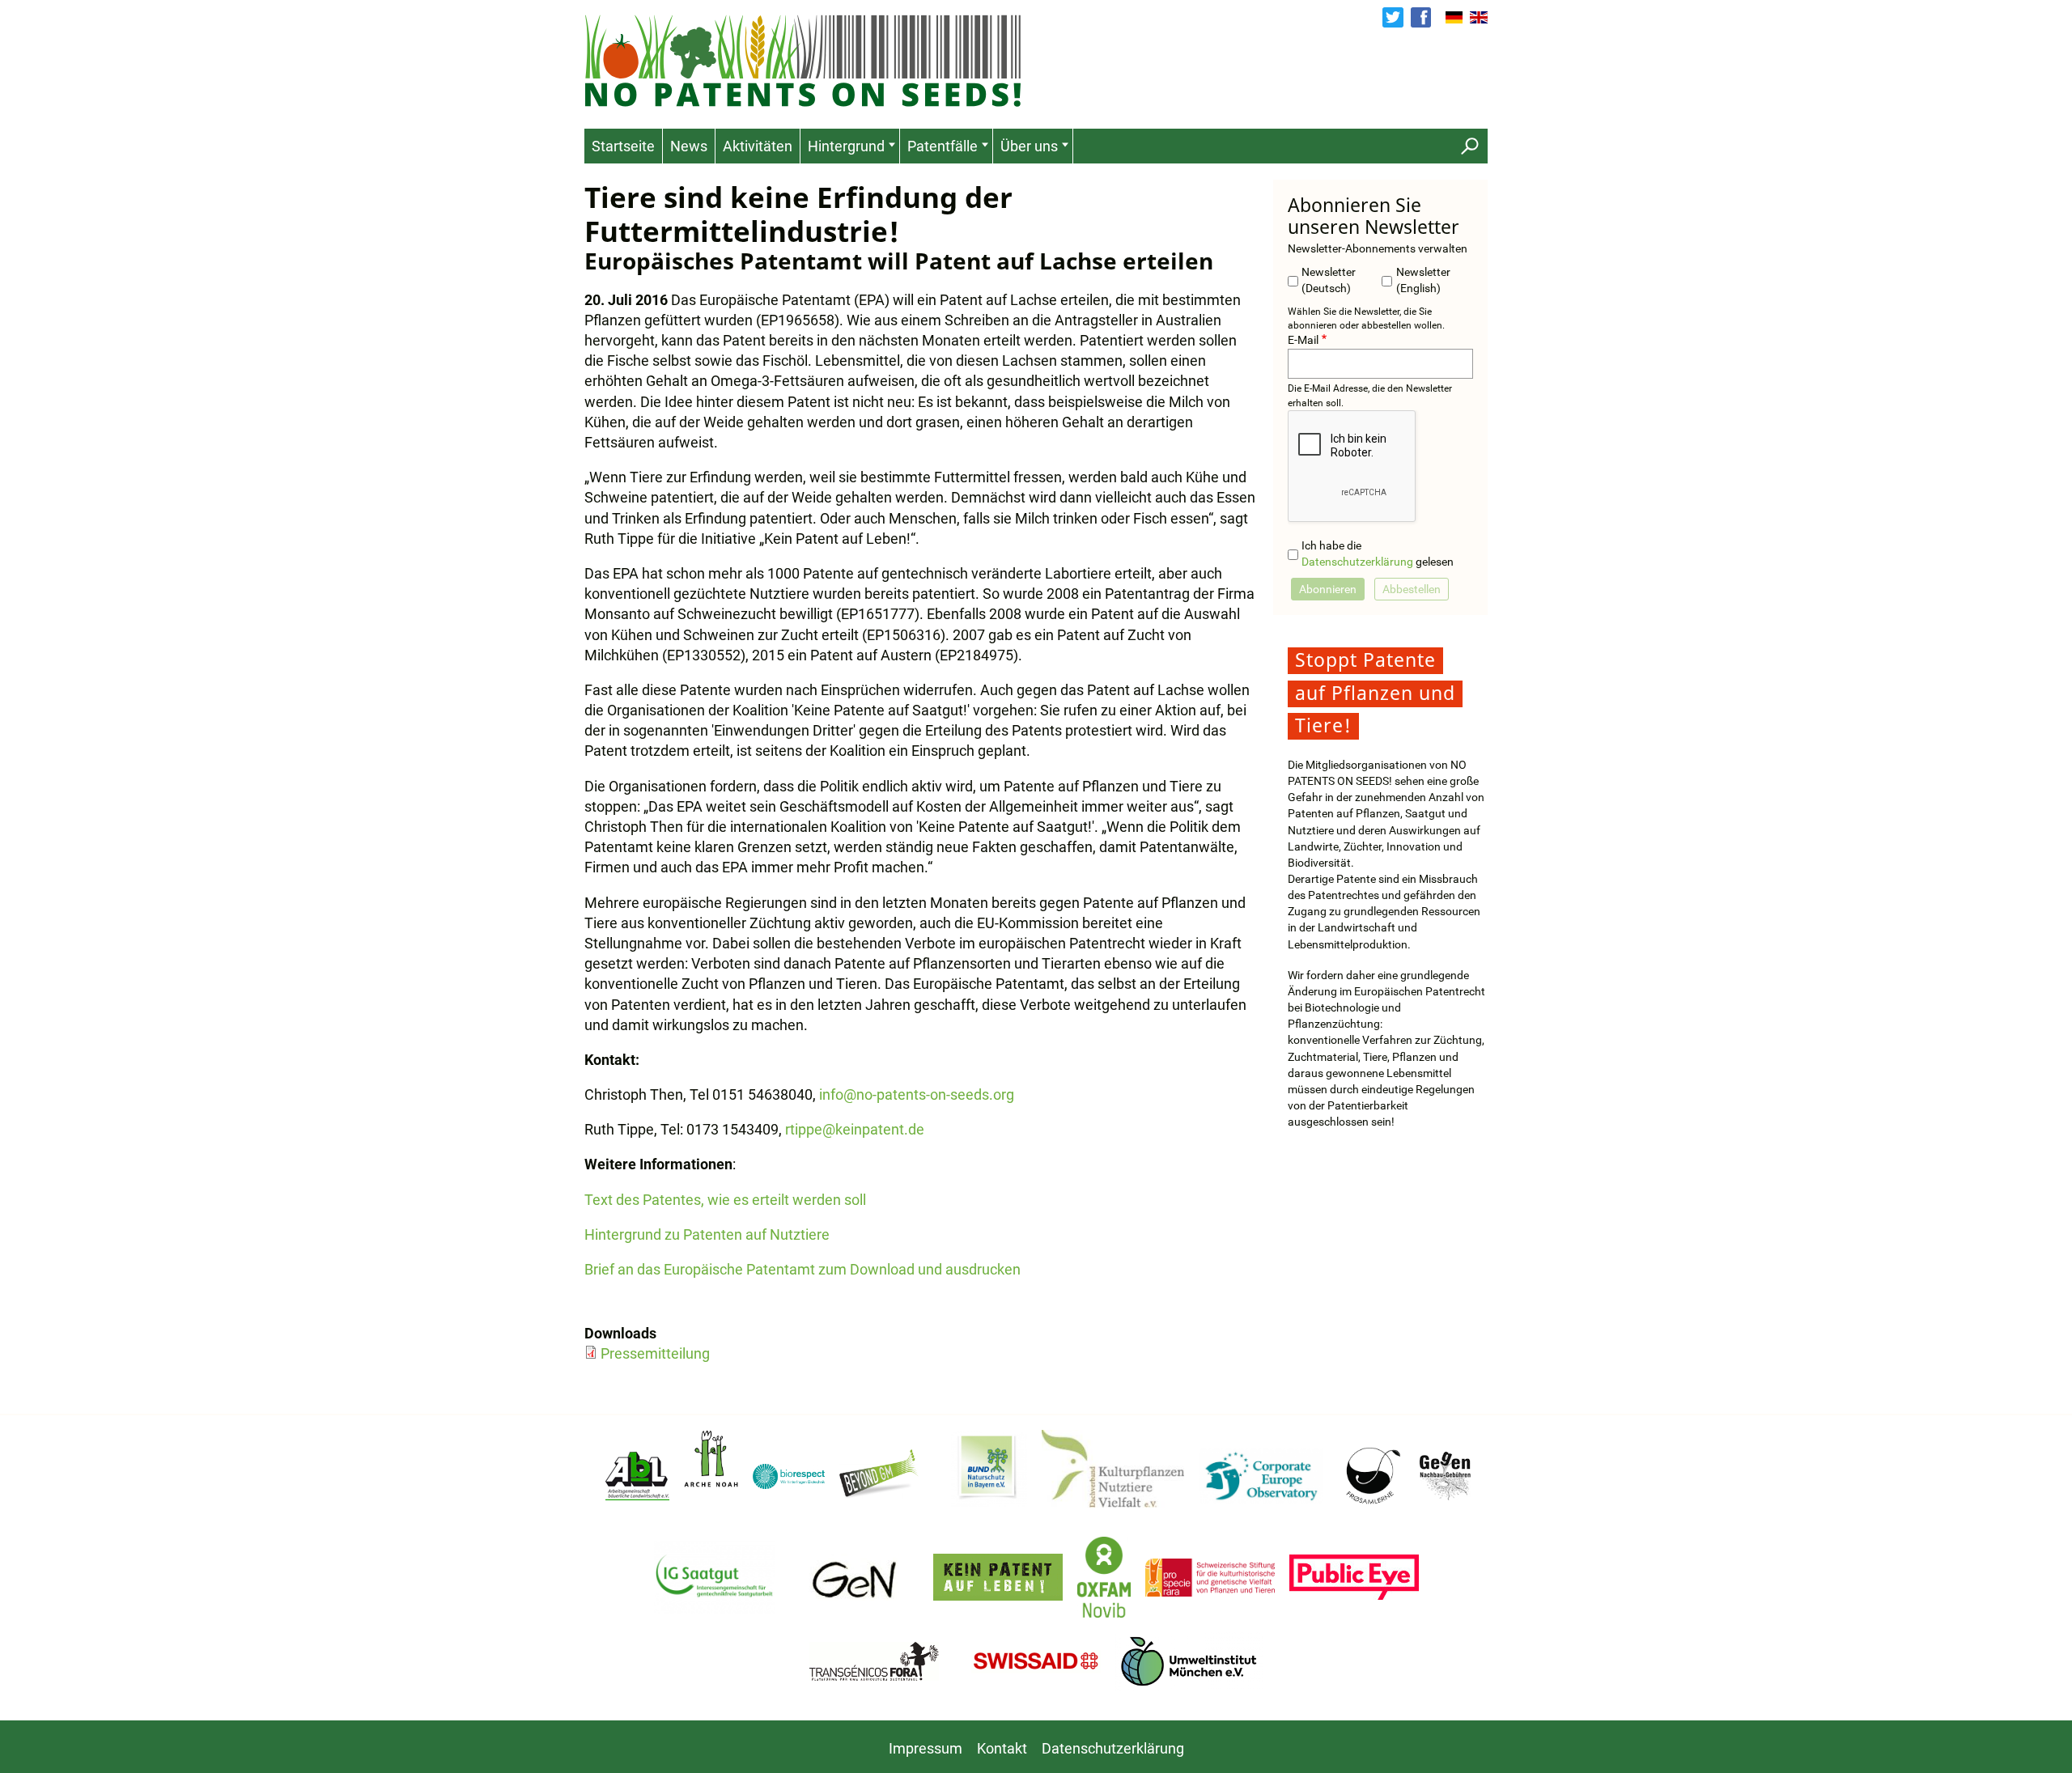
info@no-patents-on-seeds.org (917, 1094)
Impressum (926, 1748)
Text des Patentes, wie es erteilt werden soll (725, 1200)
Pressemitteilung (655, 1353)
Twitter (1393, 17)
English (1479, 18)
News (689, 146)
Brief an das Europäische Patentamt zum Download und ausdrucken (802, 1269)
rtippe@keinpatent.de (855, 1129)
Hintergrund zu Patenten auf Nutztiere (707, 1234)
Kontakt (1002, 1748)
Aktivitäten (758, 146)
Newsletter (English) (1423, 280)
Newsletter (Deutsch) (1329, 280)
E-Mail (1303, 340)
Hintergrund (846, 146)
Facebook (1421, 17)
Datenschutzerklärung (1357, 562)
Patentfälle (943, 146)
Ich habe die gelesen (1378, 554)
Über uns (1029, 146)
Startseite (623, 146)
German (1454, 18)
